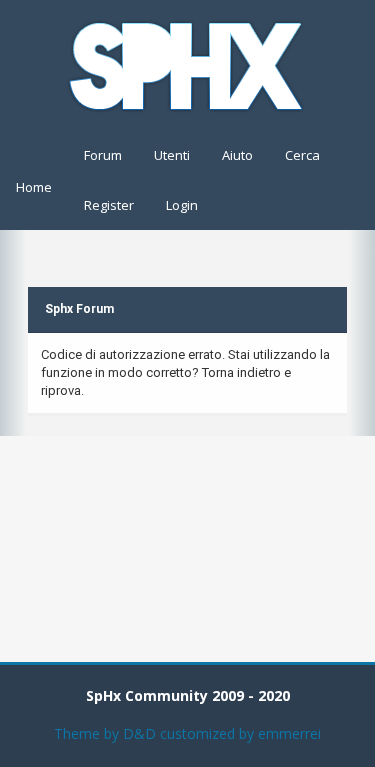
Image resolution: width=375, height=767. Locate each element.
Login (182, 205)
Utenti (172, 155)
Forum (103, 155)
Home (34, 187)
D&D (139, 733)
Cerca (302, 155)
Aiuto (237, 155)
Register (109, 205)
